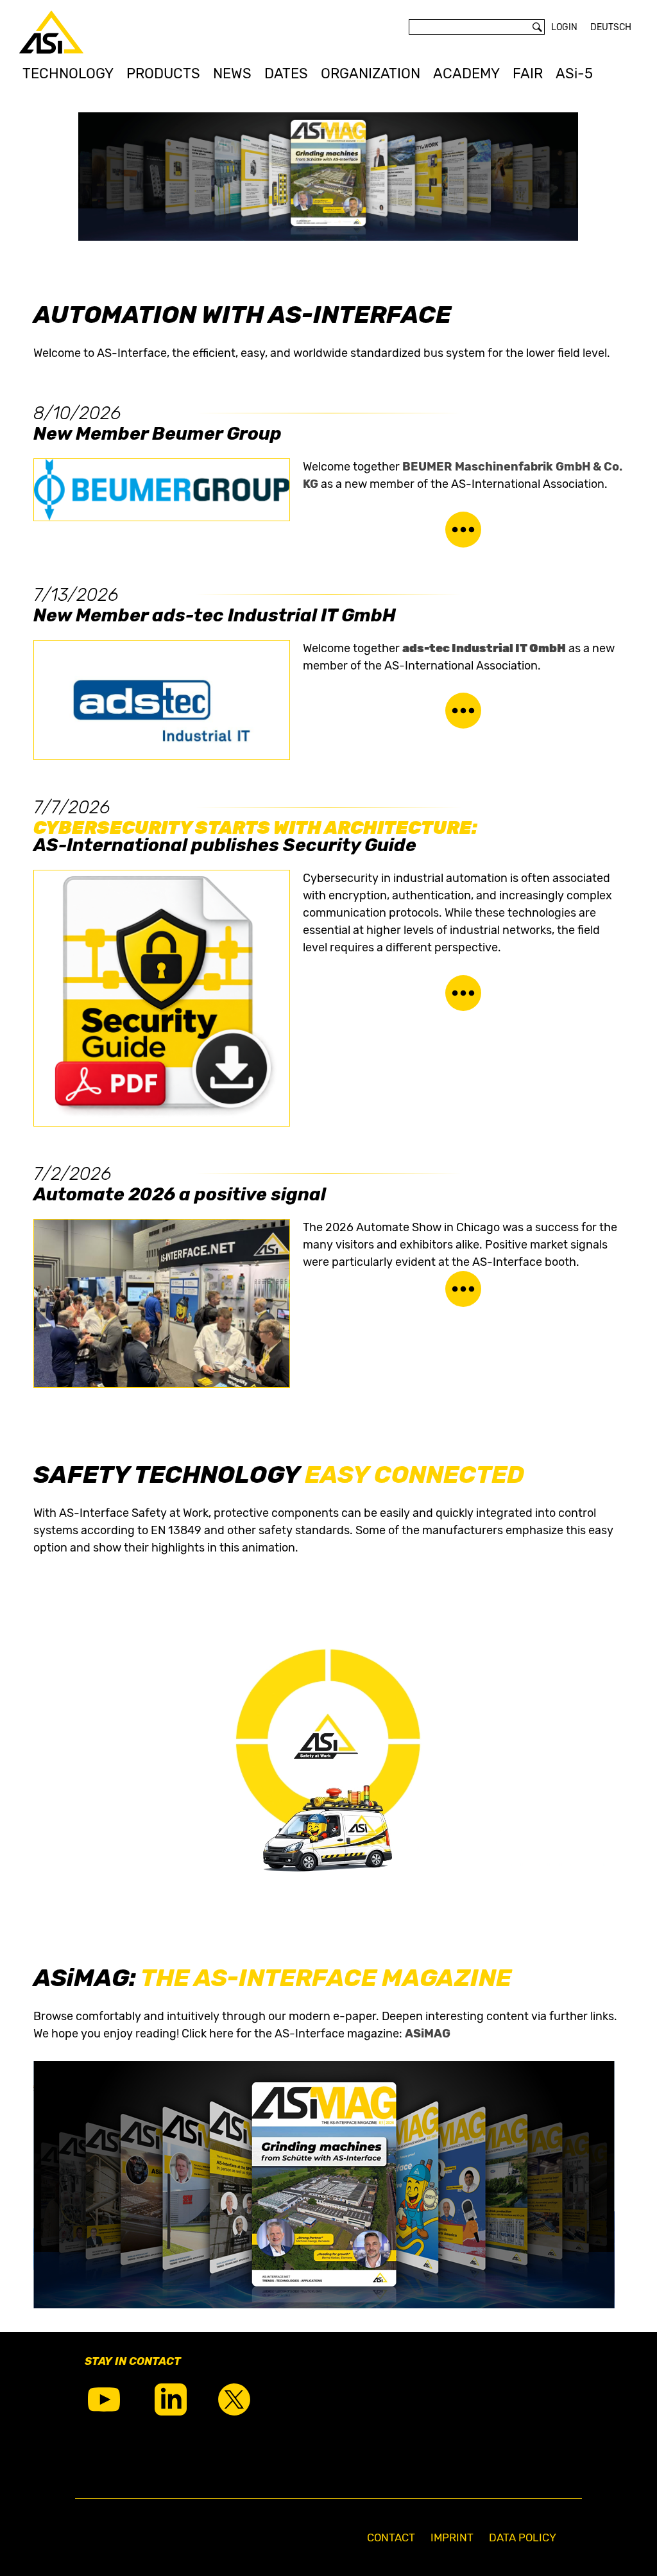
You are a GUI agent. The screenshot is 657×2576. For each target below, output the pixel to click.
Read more (463, 530)
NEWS (232, 73)
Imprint (452, 2537)
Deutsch (611, 27)
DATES (286, 73)
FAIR (528, 73)
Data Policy (523, 2537)
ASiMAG (428, 2034)
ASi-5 (574, 73)
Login (564, 27)
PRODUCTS (163, 73)
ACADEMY (466, 73)
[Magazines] (324, 2304)
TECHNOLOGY (68, 73)
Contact (391, 2537)
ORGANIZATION (371, 73)
